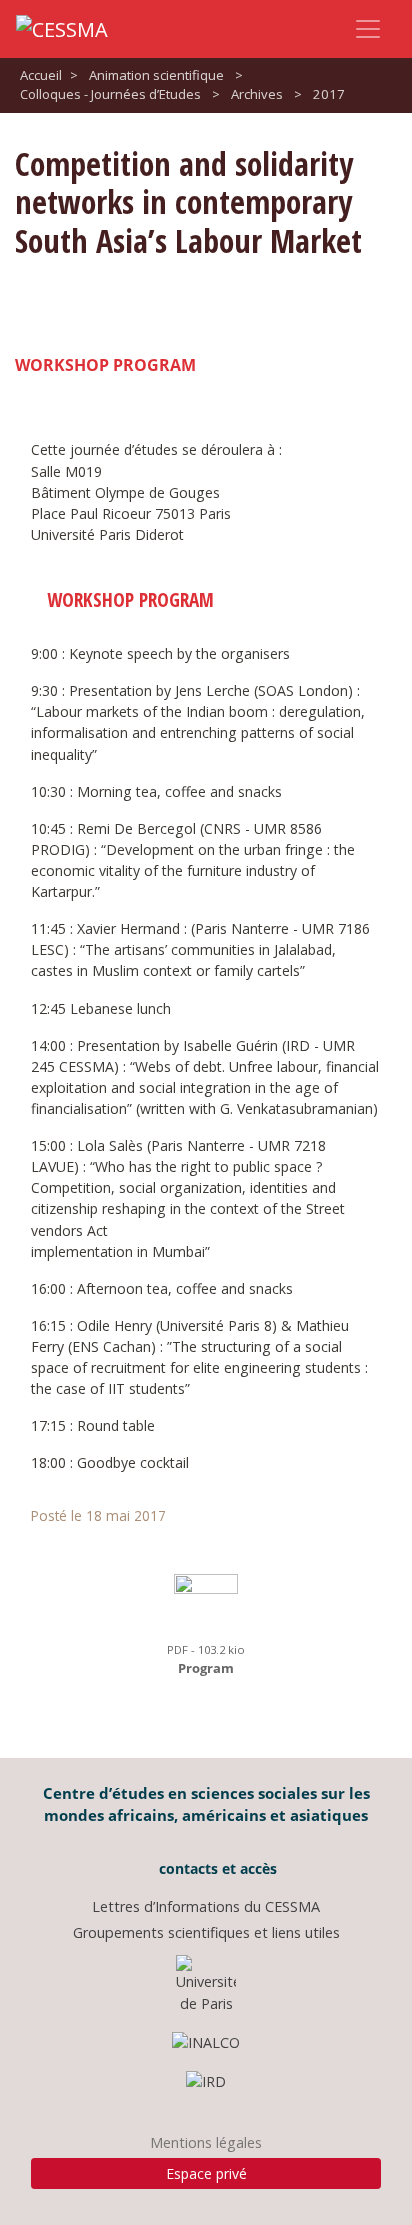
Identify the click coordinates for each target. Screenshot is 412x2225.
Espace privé (206, 2173)
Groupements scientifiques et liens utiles (206, 1932)
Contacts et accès (216, 1868)
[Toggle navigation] (368, 29)
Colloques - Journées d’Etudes (110, 94)
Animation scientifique (156, 75)
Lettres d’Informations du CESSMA (206, 1906)
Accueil (41, 75)
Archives (257, 94)
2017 (329, 94)
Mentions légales (206, 2142)
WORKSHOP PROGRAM (105, 365)
